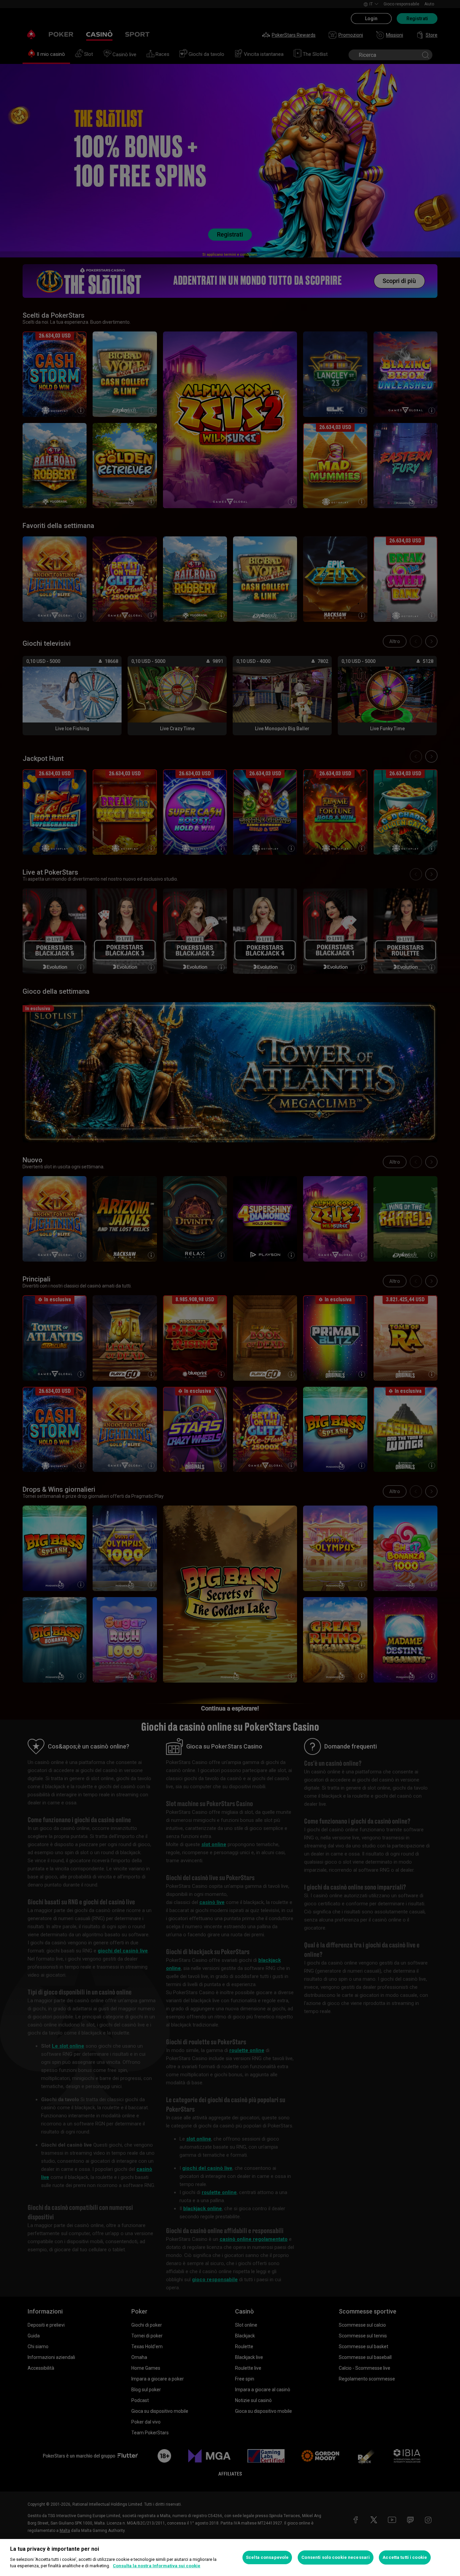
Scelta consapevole (267, 2557)
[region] (230, 2557)
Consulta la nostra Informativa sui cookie (157, 2566)
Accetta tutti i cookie (405, 2557)
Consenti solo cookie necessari (336, 2557)
